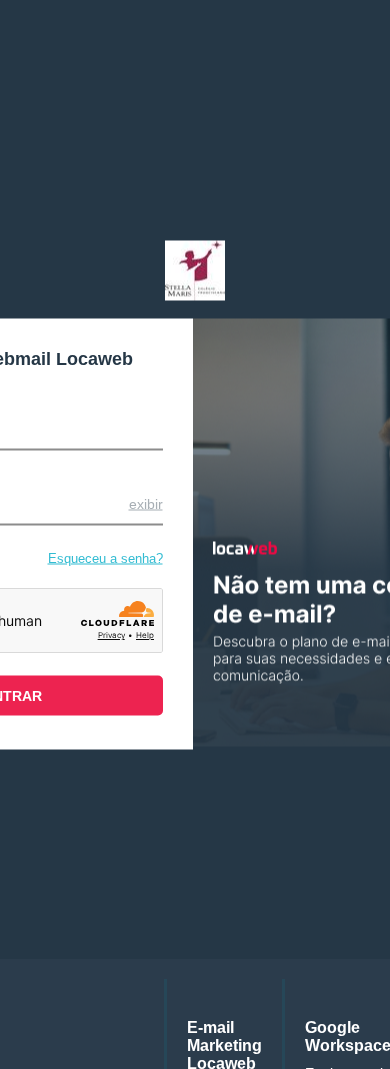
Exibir (146, 503)
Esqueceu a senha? (105, 557)
